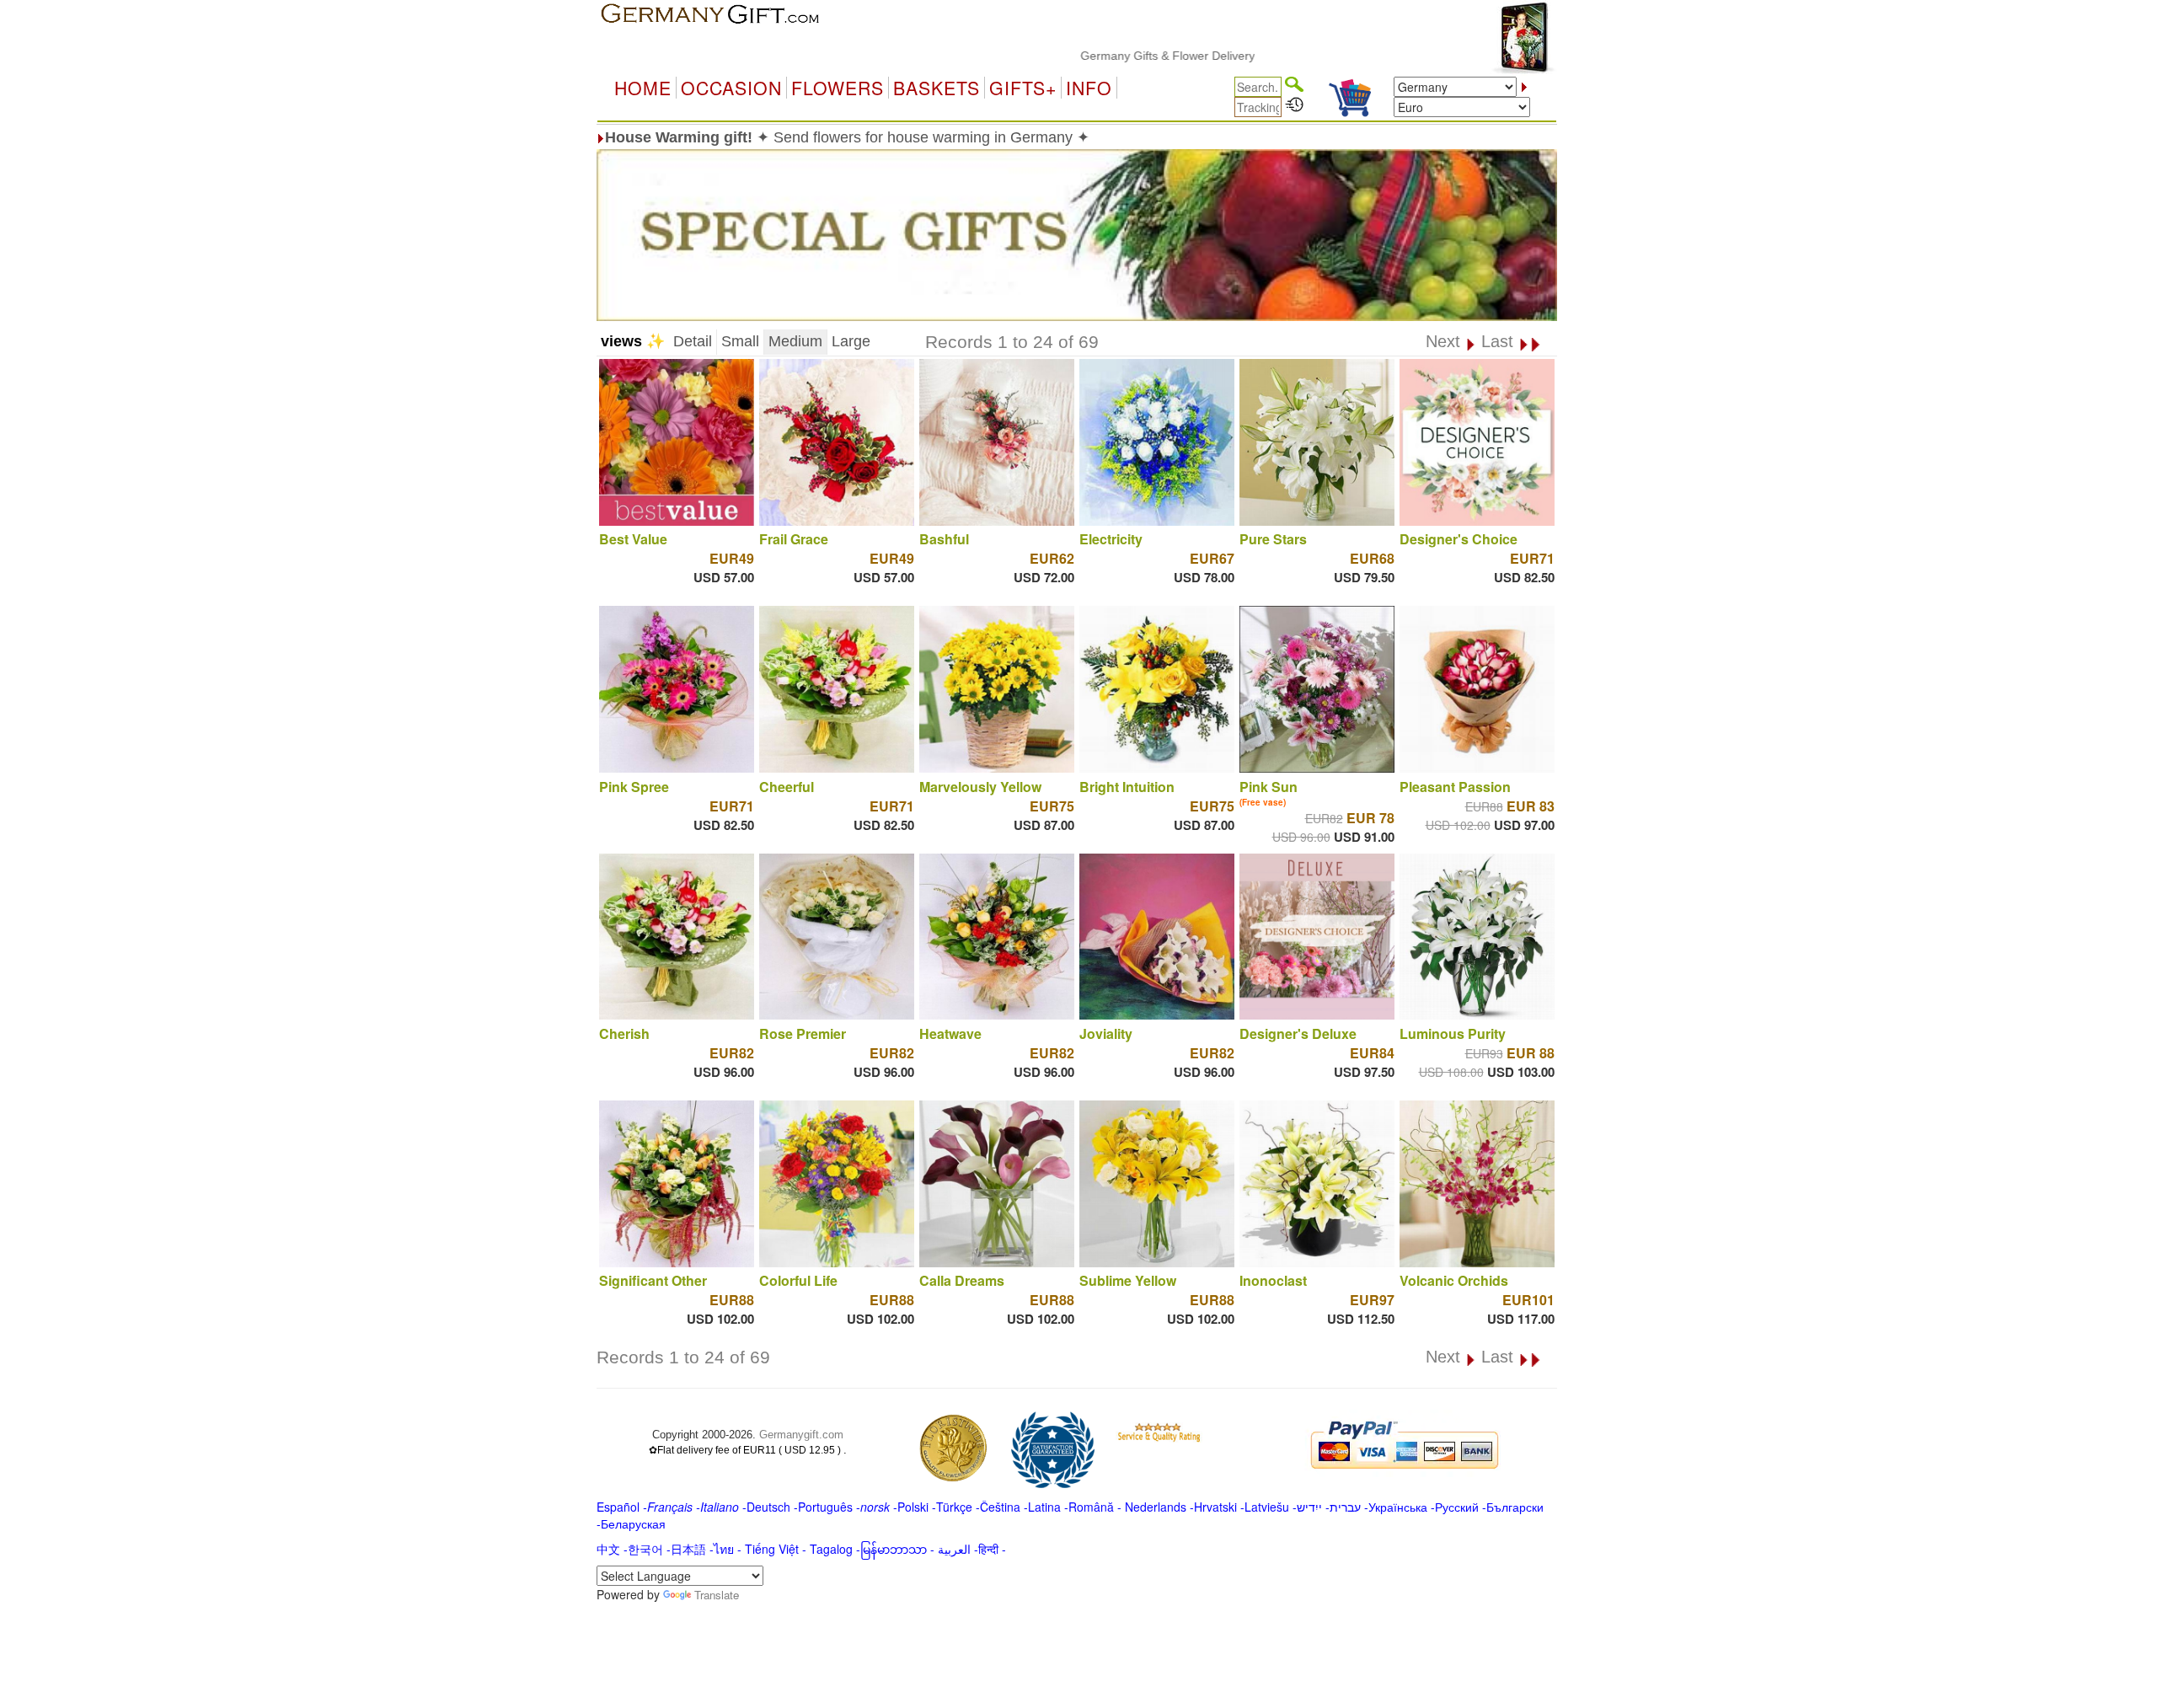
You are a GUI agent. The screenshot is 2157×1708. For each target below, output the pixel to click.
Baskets (937, 88)
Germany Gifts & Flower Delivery (1101, 56)
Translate (717, 1595)
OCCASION (731, 88)
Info (1089, 88)
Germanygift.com (801, 1435)
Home (643, 88)
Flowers (838, 88)
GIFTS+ (1023, 88)
